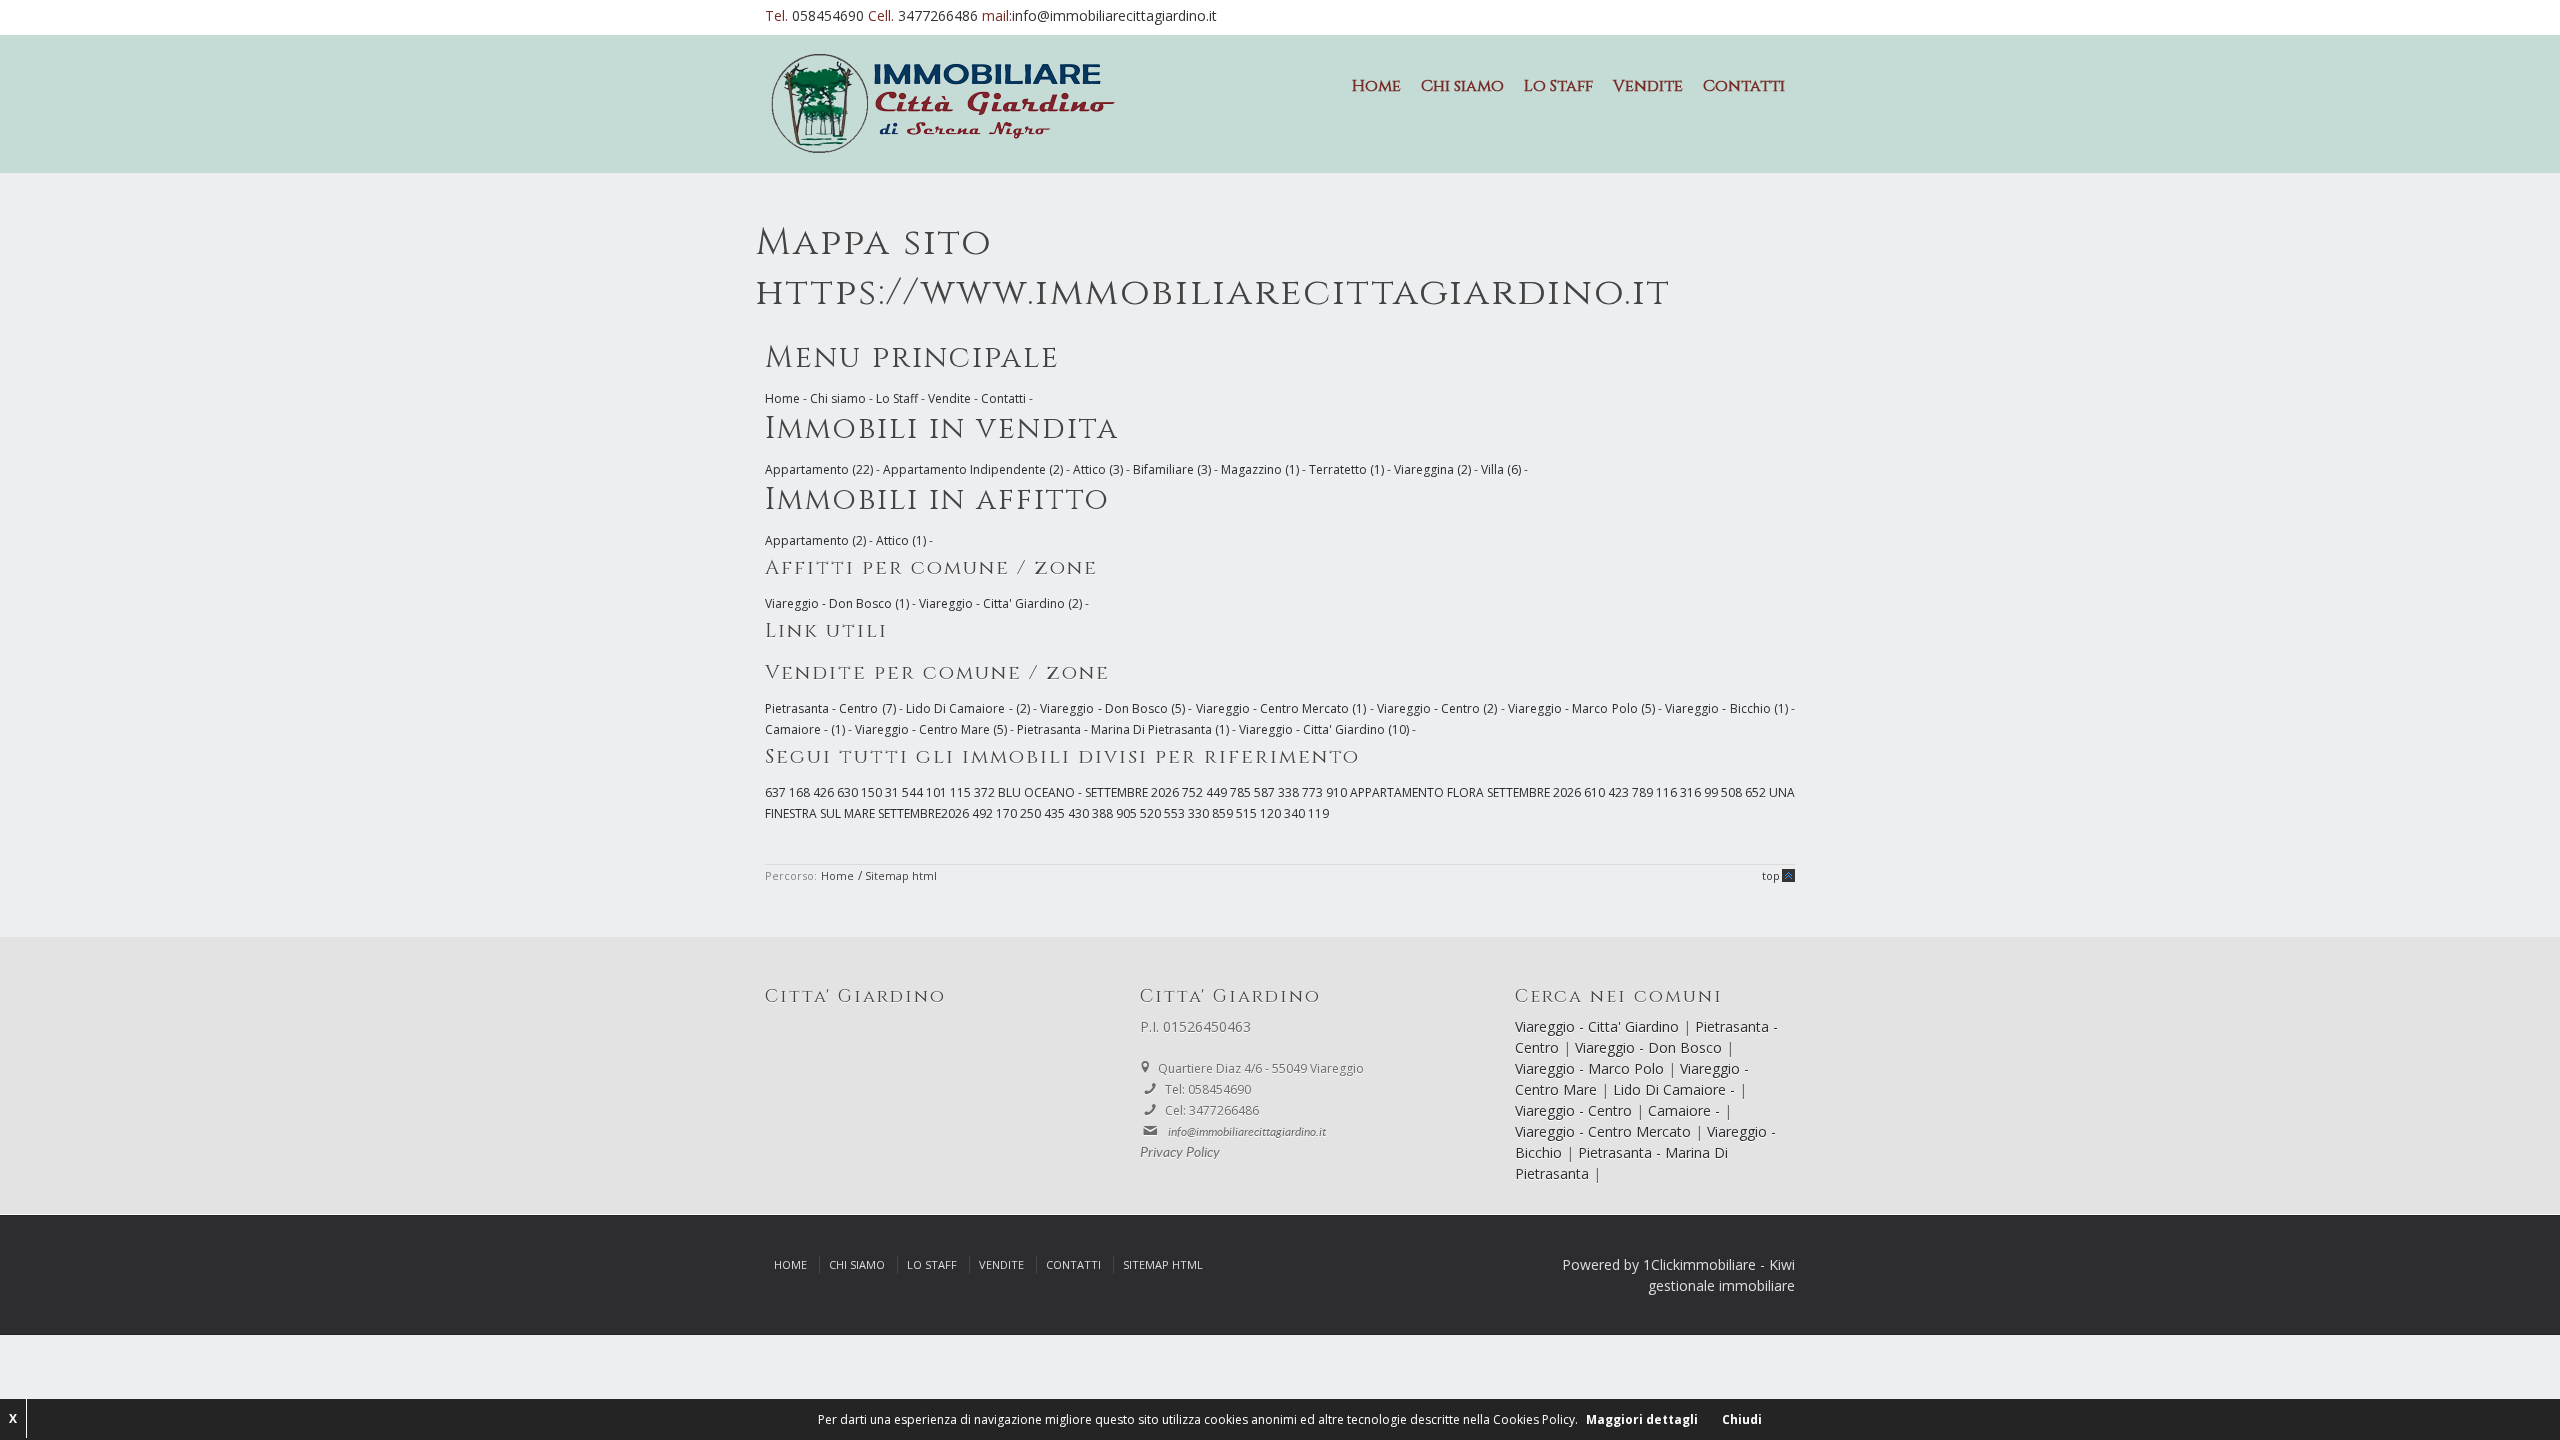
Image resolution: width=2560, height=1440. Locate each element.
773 (1314, 792)
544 (914, 792)
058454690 (830, 15)
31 (893, 792)
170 (1008, 813)
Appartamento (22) (819, 469)
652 (1757, 792)
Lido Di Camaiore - (1676, 1089)
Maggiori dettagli (1642, 1419)
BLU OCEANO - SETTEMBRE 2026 (1090, 792)
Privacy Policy (1180, 1153)
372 (986, 792)
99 (1712, 792)
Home (1376, 86)
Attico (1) (901, 540)
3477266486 (940, 15)
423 (1620, 792)
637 (777, 792)
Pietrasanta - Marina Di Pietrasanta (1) (1123, 729)
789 (1644, 792)
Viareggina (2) (1432, 469)
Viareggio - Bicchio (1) (1726, 708)
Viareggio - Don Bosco (1650, 1047)
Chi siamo (1462, 86)
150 (873, 792)
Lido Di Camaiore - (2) (968, 708)
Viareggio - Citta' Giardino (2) (1000, 603)
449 (1218, 792)
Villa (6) (1501, 469)
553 (1176, 813)
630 (849, 792)
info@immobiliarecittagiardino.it (1114, 15)
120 (1272, 813)
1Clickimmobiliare (1699, 1264)
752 (1194, 792)
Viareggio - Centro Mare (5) (931, 729)
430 (1080, 813)
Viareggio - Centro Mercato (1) (1281, 708)
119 (1318, 813)
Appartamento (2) (815, 540)
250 (1032, 813)
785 (1242, 792)
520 (1152, 813)
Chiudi (1742, 1419)
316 (1692, 792)
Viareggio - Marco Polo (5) (1581, 708)
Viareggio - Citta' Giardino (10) (1324, 729)
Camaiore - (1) (805, 729)
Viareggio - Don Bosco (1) (837, 603)
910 (1338, 792)
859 (1224, 813)
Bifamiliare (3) (1172, 469)
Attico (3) (1098, 469)
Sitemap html (901, 875)
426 (825, 792)
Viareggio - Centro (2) (1437, 708)
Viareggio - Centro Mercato (1605, 1131)
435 (1056, 813)
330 (1200, 813)
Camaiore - (1686, 1110)
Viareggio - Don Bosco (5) (1112, 708)
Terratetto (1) (1346, 469)
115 (962, 792)
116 (1668, 792)
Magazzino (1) (1260, 469)
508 (1733, 792)
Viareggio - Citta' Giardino (1599, 1026)
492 (984, 813)
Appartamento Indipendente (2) (973, 469)
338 (1290, 792)
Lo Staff (1558, 86)
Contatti (1744, 86)
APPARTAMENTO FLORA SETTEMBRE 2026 (1467, 792)
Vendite (1648, 86)
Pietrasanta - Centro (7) (830, 708)
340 (1296, 813)
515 (1248, 813)
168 (801, 792)
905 (1128, 813)
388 (1104, 813)
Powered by (1600, 1264)
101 (938, 792)
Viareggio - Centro (1575, 1110)
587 (1266, 792)
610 (1596, 792)
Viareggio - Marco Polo (1591, 1068)
